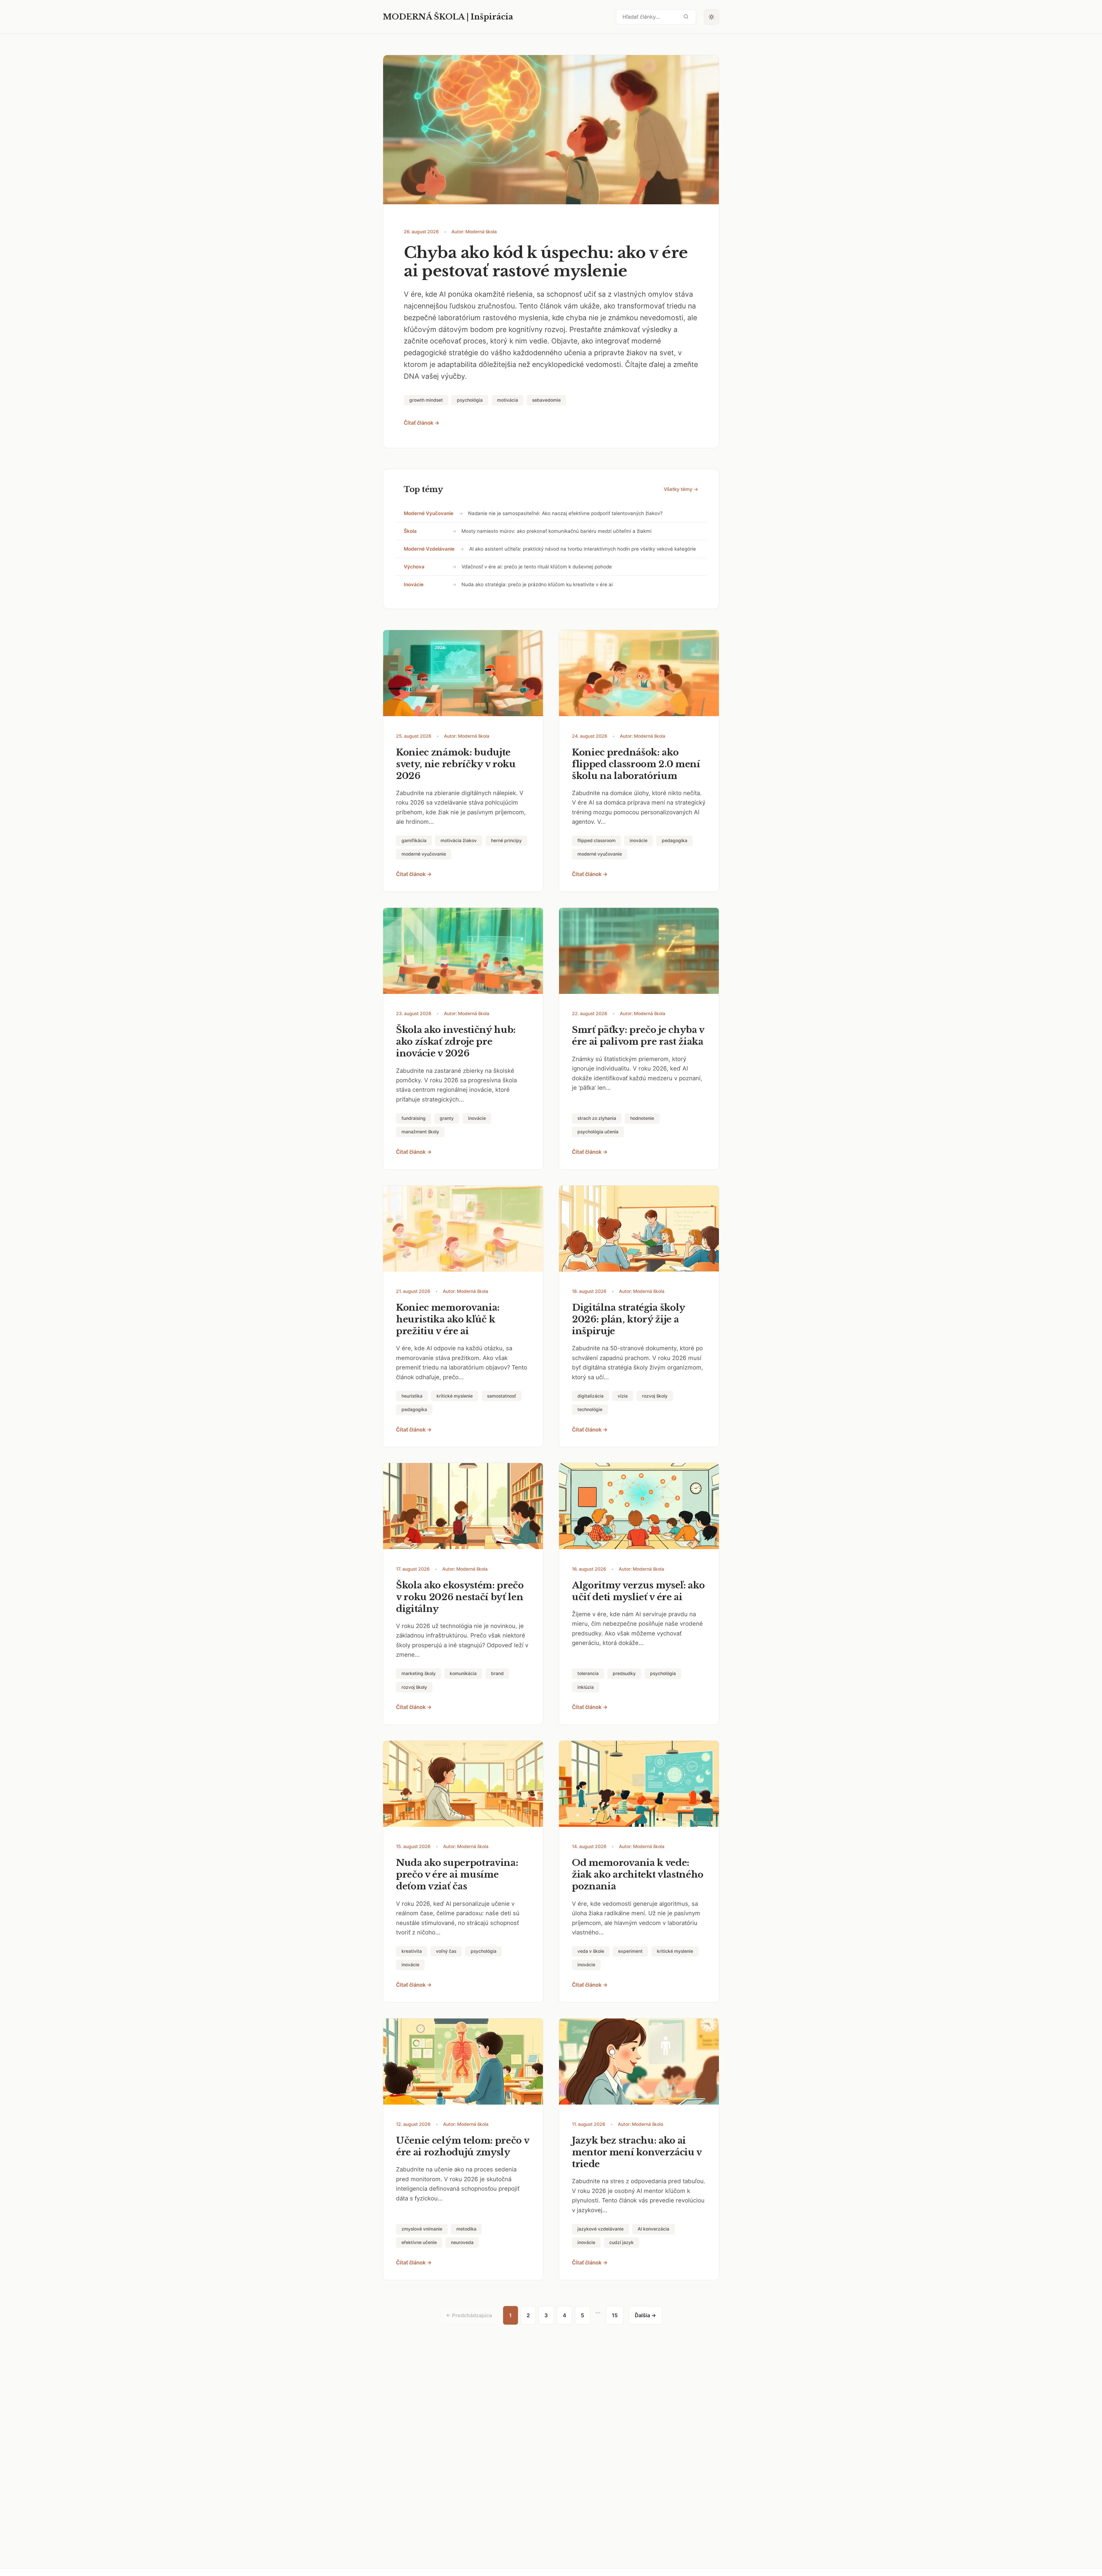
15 (615, 2315)
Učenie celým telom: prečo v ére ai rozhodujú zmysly (463, 2146)
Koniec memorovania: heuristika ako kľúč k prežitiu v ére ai (448, 1319)
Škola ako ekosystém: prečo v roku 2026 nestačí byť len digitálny (460, 1597)
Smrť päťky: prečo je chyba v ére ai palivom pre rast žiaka (638, 1036)
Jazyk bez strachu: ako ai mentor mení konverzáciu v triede (637, 2152)
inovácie (414, 584)
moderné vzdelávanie (429, 549)
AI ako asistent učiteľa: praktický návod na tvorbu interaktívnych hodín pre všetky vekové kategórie (583, 549)
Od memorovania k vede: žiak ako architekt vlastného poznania (638, 1874)
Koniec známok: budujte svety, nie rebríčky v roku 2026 (456, 764)
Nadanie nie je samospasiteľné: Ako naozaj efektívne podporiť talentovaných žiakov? (565, 513)
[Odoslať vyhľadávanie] (686, 17)
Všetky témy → (681, 489)
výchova (414, 567)
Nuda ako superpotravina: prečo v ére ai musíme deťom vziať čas (457, 1874)
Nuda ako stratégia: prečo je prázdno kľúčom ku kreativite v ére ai (537, 584)
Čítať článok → (422, 423)
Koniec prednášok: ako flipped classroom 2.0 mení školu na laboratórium (636, 764)
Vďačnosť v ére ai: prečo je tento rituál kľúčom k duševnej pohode (537, 567)
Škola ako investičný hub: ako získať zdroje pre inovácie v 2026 (456, 1042)
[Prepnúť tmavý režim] (712, 17)
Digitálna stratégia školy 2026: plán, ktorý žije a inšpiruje (628, 1319)
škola (410, 531)
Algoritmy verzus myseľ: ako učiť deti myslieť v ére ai (638, 1591)
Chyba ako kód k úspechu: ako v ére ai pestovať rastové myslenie (546, 262)
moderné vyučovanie (429, 513)
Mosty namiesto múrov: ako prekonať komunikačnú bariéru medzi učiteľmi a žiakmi (556, 531)
